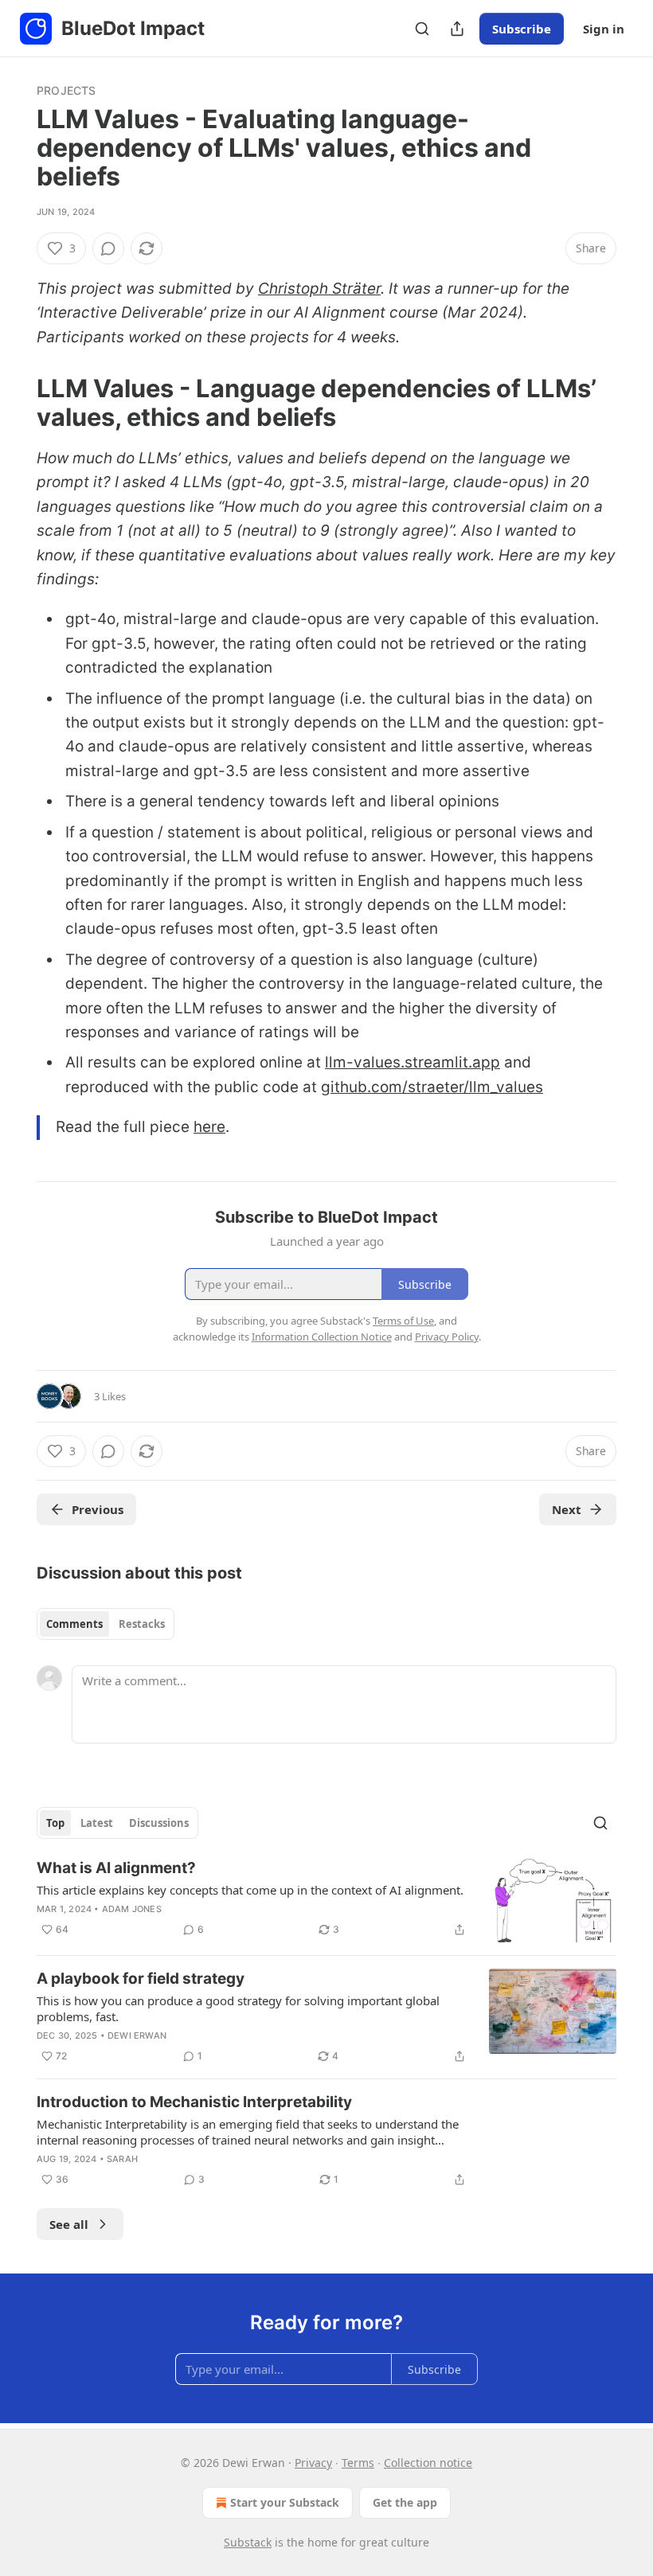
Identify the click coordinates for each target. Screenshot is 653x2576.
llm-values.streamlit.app (413, 1062)
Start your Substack (285, 2502)
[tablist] (106, 1624)
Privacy (313, 2463)
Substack (248, 2542)
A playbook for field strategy (141, 1979)
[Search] (422, 29)
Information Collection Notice (322, 1337)
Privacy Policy (447, 1337)
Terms (358, 2463)
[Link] (14, 403)
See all (69, 2224)
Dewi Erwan (137, 2035)
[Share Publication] (457, 29)
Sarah (122, 2159)
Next (567, 1509)
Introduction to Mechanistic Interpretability (194, 2102)
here (209, 1127)
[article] (326, 1901)
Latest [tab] (97, 1823)
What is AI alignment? (116, 1868)
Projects (66, 90)
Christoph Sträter (319, 289)
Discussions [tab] (159, 1823)
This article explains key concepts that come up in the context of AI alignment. (250, 1890)
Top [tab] (55, 1823)
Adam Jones (132, 1909)
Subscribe (522, 29)
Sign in (604, 29)
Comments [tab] (74, 1624)
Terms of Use (403, 1321)
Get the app (405, 2502)
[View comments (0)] (108, 248)
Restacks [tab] (142, 1624)
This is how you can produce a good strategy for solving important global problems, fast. (238, 2008)
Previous (98, 1509)
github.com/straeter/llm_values (432, 1087)
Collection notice (428, 2463)
